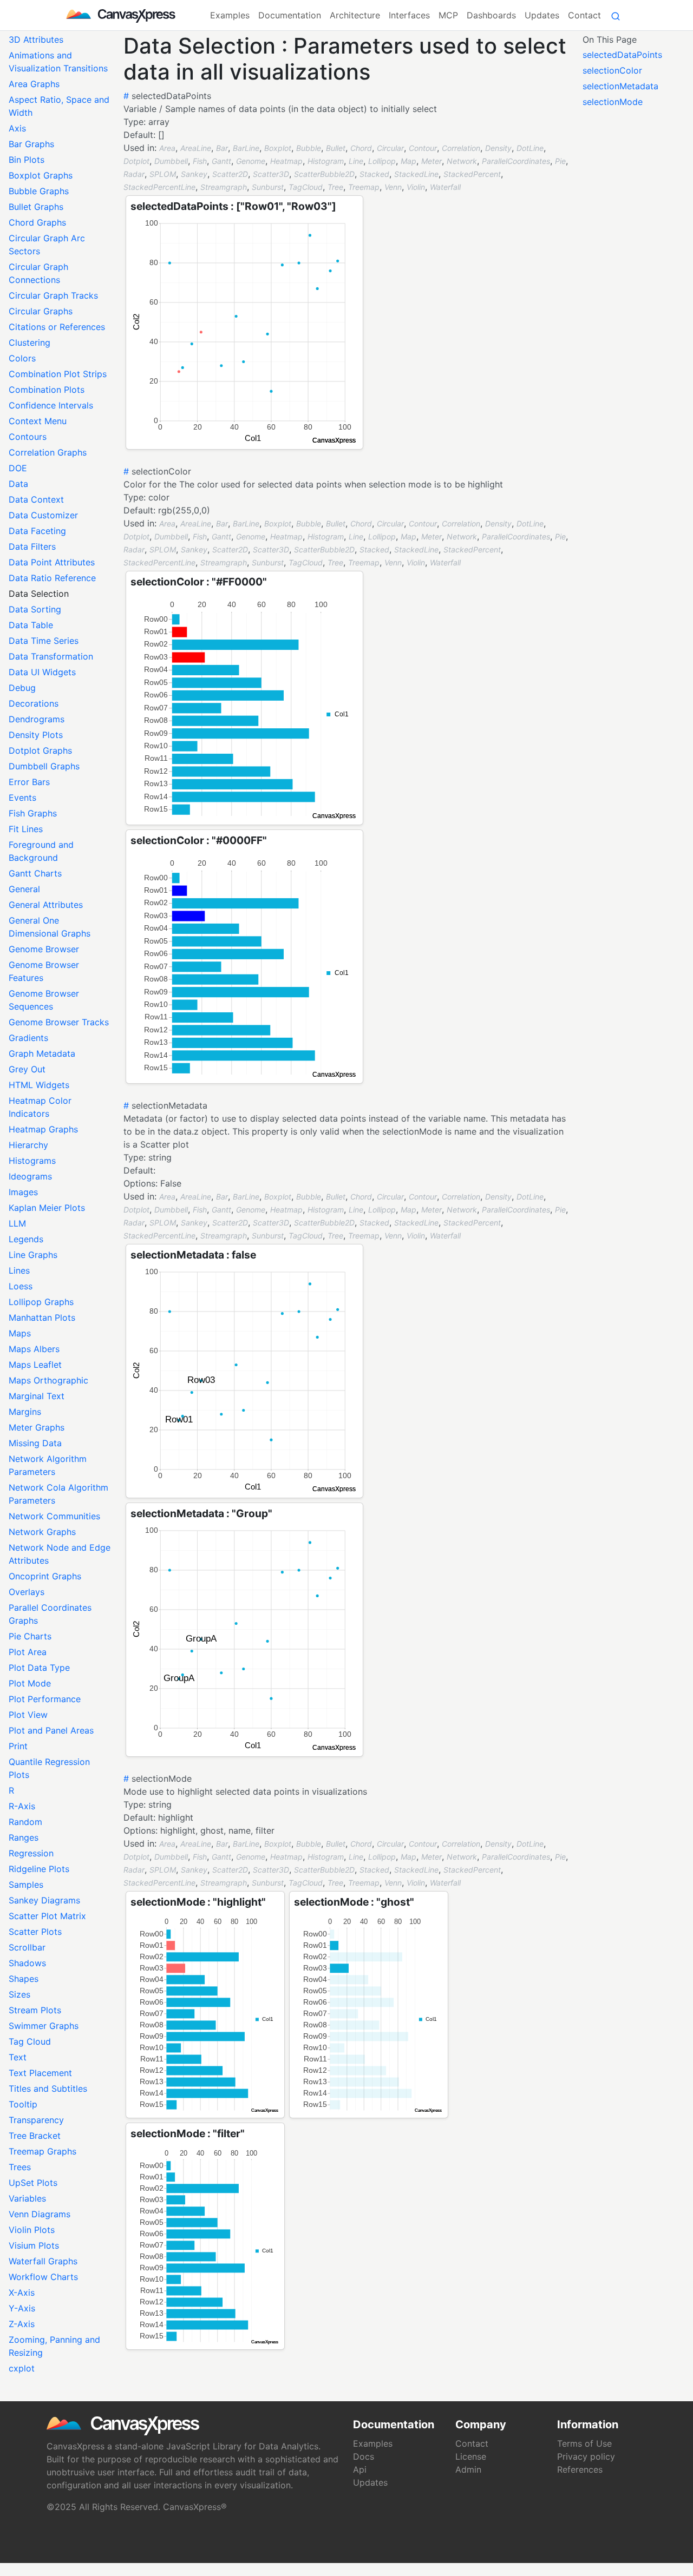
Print (18, 1746)
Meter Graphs (37, 1427)
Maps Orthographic (48, 1380)
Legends (26, 1239)
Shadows (27, 1963)
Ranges (24, 1837)
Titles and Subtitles (48, 2089)
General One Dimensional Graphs (50, 927)
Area (167, 148)
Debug (22, 688)
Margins (25, 1412)
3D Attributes (36, 39)
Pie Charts (30, 1636)
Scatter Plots (35, 1932)
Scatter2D (230, 174)
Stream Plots (35, 2010)
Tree (335, 187)
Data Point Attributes (52, 562)
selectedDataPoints (622, 55)
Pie (560, 161)
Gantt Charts (35, 873)
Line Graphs (33, 1255)
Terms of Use (584, 2443)
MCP (448, 15)
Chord (361, 148)
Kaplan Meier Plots (47, 1208)
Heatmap (286, 161)
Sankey (194, 174)
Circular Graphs (41, 311)
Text (18, 2057)
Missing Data (35, 1443)
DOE (18, 468)
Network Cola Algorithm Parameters (58, 1494)
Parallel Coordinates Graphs (50, 1614)
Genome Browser (44, 949)
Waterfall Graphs (43, 2261)
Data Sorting (35, 609)
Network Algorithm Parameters (48, 1465)
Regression (31, 1853)
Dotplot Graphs (40, 750)
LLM (17, 1223)
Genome (251, 161)
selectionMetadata (620, 86)
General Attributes (46, 905)
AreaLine (196, 148)
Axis (17, 128)
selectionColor (612, 70)
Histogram (326, 161)
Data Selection (39, 594)
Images (23, 1192)
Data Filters (32, 546)
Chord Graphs (37, 222)
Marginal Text (37, 1396)
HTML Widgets (39, 1085)
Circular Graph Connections (38, 273)
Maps (20, 1333)
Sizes (19, 1994)
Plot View (28, 1715)
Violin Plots (32, 2230)
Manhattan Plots (42, 1317)
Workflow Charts (43, 2277)
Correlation (461, 148)
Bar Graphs (31, 144)
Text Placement (40, 2073)
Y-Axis (22, 2308)
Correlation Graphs (48, 452)
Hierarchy (28, 1145)
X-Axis (22, 2292)
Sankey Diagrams (44, 1900)
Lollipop (382, 161)
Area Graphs (34, 84)
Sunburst (268, 187)
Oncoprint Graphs (45, 1576)
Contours (28, 437)
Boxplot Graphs (41, 175)
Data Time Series (44, 641)
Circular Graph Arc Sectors (47, 245)
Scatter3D (271, 174)
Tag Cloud (30, 2041)
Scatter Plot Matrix (47, 1916)
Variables (27, 2198)
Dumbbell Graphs (44, 766)
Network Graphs (42, 1532)
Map (408, 161)
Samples (26, 1885)
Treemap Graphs (43, 2151)
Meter (432, 161)
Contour (423, 148)
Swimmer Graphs (44, 2026)
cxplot (22, 2368)
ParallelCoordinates (516, 161)
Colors (22, 358)
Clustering (30, 342)
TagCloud (306, 187)
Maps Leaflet (35, 1365)
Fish (200, 161)
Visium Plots (34, 2245)
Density (498, 148)
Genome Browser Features (44, 971)
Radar (134, 174)
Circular (390, 148)
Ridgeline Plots (39, 1869)
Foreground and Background (41, 851)
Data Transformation (51, 656)
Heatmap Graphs (43, 1129)
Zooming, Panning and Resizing (54, 2346)
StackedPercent (472, 174)
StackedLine (416, 174)
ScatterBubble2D (324, 174)
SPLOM (163, 174)
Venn (393, 187)
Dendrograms (37, 719)
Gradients (28, 1038)
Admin (468, 2469)
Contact (584, 15)
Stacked (374, 174)
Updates (542, 15)
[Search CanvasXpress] (616, 15)
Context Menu (38, 421)
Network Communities (54, 1516)
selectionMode (613, 102)
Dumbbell (171, 161)
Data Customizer (43, 515)
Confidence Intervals (51, 405)
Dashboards (491, 15)
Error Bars (29, 782)
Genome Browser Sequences (44, 1000)
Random (25, 1822)
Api (360, 2469)
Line (356, 161)
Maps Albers (34, 1349)
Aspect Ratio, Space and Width (59, 106)
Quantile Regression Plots (49, 1768)
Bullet (336, 148)
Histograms (32, 1161)
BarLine (246, 148)
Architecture (355, 15)
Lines (19, 1270)
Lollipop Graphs (41, 1302)
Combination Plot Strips (58, 374)
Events (22, 798)
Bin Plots (27, 160)
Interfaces (409, 15)
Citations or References (57, 327)
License (471, 2456)
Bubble (309, 148)
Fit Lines (26, 829)
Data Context (36, 499)
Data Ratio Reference (52, 578)
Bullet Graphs (36, 207)
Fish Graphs (33, 813)
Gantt (221, 161)
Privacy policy (586, 2456)
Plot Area (28, 1652)
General (24, 889)
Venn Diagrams (40, 2214)
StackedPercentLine (159, 187)
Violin (416, 187)
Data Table (31, 625)
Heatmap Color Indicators (40, 1107)
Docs (364, 2456)
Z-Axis (22, 2324)
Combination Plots (47, 390)
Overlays (27, 1592)
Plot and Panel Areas (51, 1730)
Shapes (24, 1979)
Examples (230, 15)
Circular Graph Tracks (53, 295)
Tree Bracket (35, 2136)
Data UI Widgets (42, 672)
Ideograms (30, 1176)
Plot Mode (30, 1683)
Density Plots (36, 735)
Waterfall (445, 187)
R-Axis (22, 1806)
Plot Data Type (39, 1668)
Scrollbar (27, 1947)
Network (462, 161)
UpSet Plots (33, 2183)
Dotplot (136, 161)
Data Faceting (37, 531)
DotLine (530, 148)
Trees (20, 2167)
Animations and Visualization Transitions (58, 62)
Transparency (36, 2120)
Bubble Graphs (39, 191)
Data (18, 484)
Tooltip (23, 2104)
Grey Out (27, 1069)
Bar (222, 148)
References (580, 2469)
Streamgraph (224, 187)
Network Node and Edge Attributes (60, 1554)
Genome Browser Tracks (59, 1022)
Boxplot (278, 148)
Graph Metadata (42, 1053)
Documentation (290, 15)
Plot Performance (45, 1699)
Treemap (364, 187)
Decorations (34, 703)
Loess (21, 1286)
